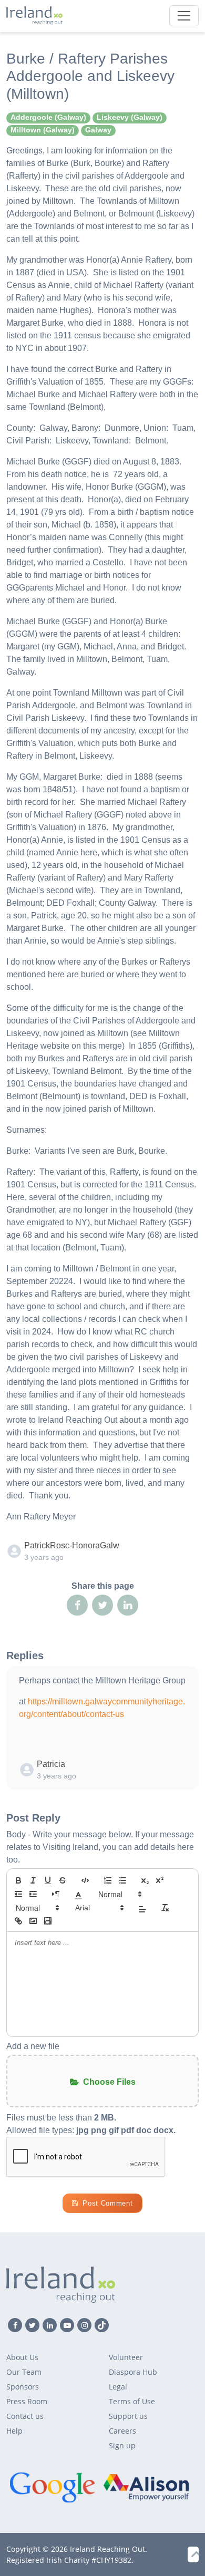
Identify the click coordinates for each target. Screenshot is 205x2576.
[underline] (48, 1880)
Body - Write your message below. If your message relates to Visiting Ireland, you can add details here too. (100, 1847)
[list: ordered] (108, 1880)
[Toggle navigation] (184, 16)
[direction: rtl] (56, 1894)
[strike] (63, 1880)
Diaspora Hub (133, 2372)
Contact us (25, 2416)
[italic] (33, 1880)
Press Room (27, 2401)
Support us (128, 2416)
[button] (78, 1894)
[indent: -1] (18, 1894)
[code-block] (85, 1880)
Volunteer (126, 2357)
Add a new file (33, 2046)
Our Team (24, 2372)
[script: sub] (145, 1880)
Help (14, 2431)
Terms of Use (132, 2401)
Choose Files (109, 2082)
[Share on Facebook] (77, 1605)
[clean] (165, 1908)
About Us (22, 2357)
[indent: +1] (33, 1894)
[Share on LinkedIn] (128, 1605)
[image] (33, 1921)
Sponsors (23, 2387)
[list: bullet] (122, 1880)
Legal (118, 2387)
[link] (18, 1921)
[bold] (18, 1880)
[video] (48, 1921)
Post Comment (107, 2203)
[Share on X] (102, 1605)
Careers (122, 2431)
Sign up (122, 2445)
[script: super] (160, 1880)
